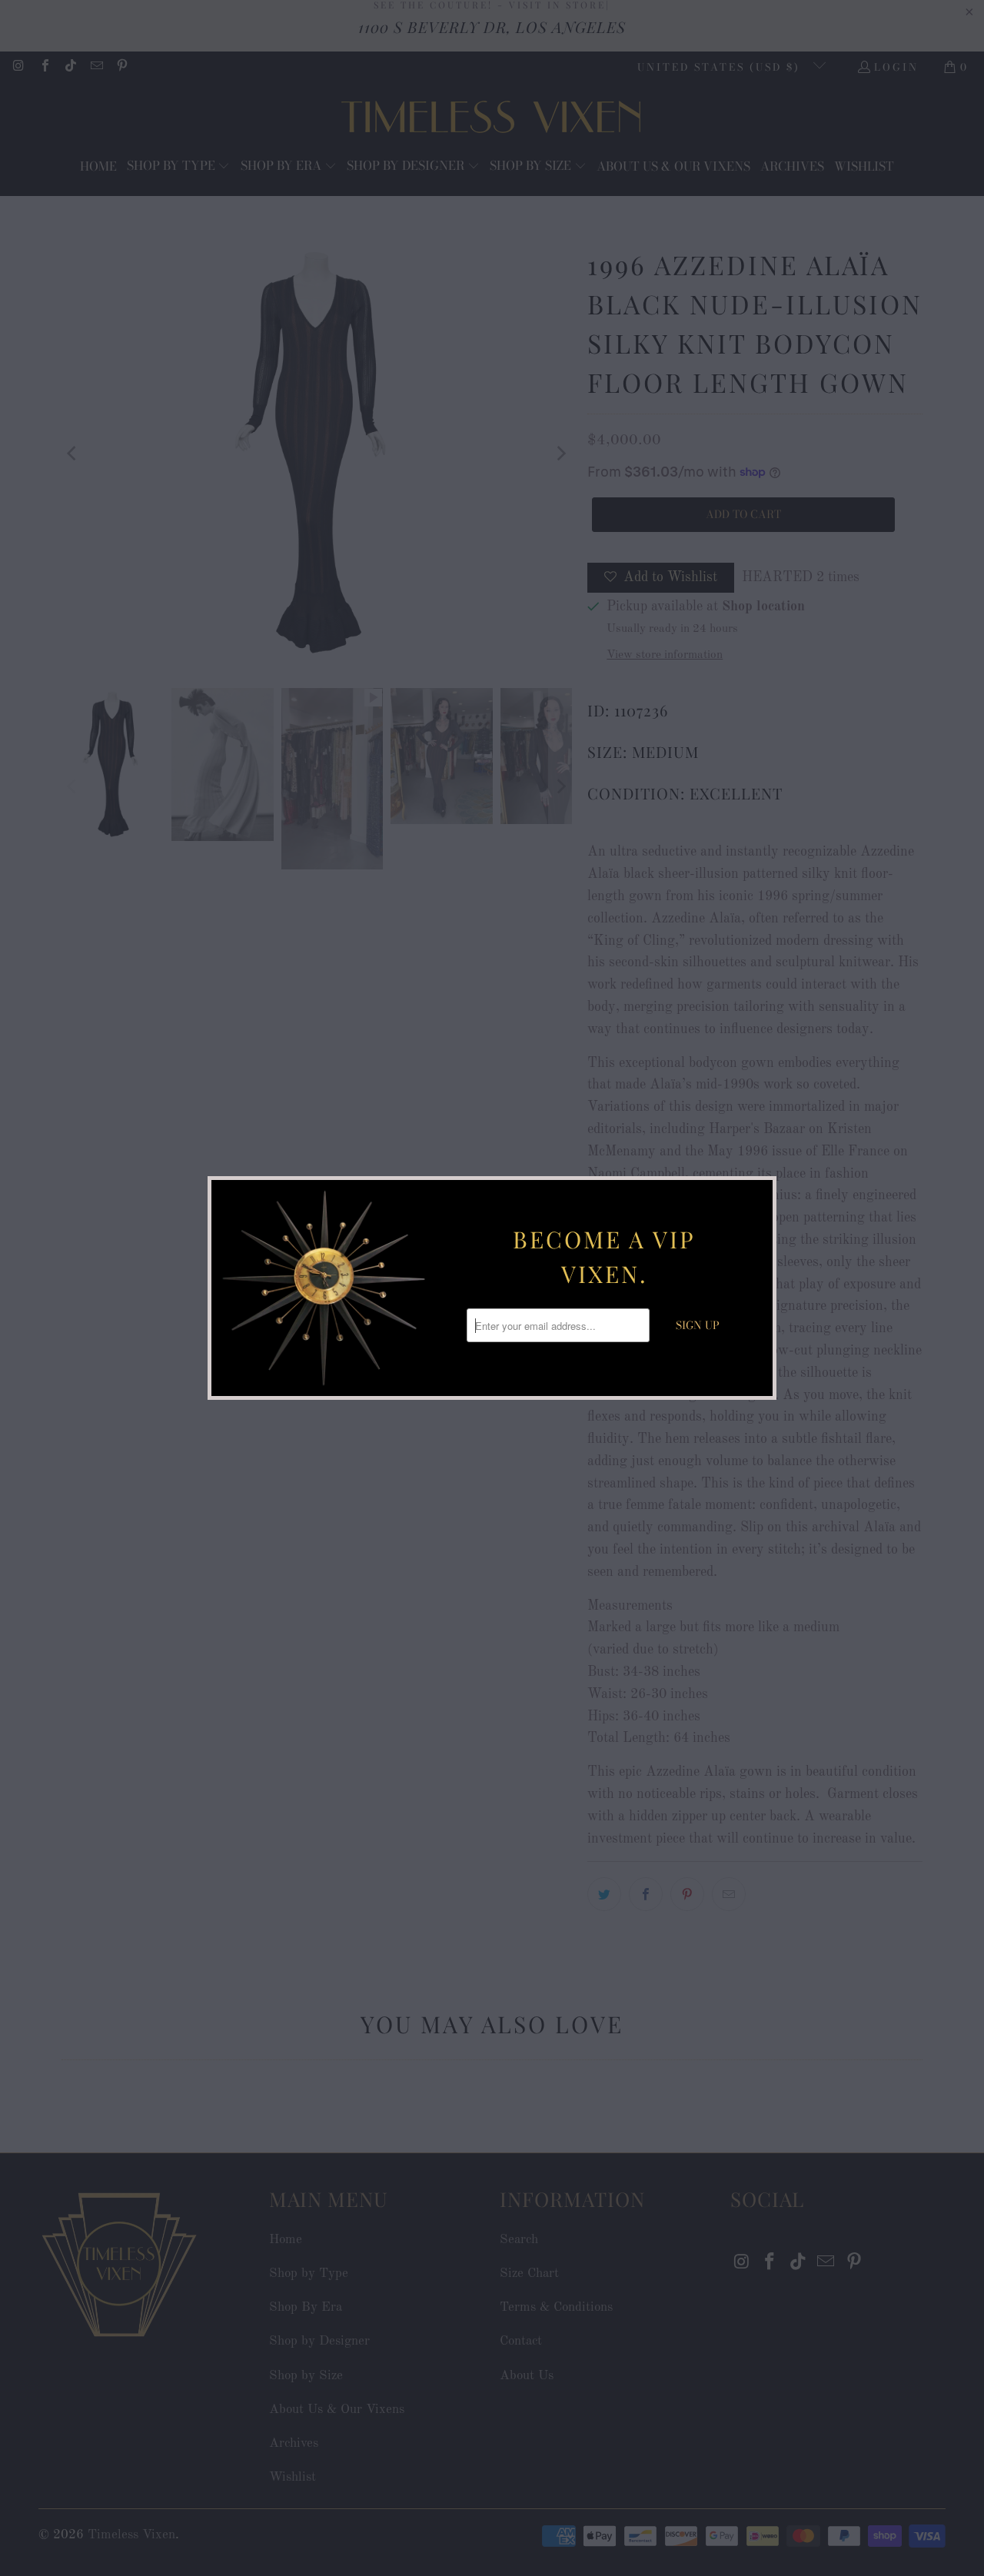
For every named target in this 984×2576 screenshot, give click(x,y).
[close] (759, 1194)
